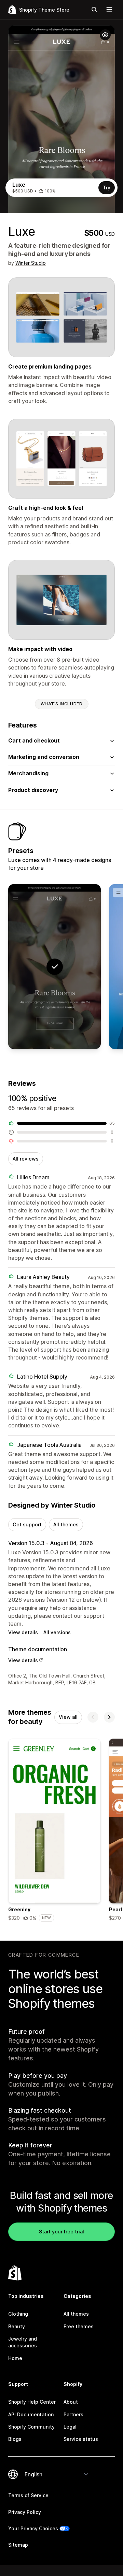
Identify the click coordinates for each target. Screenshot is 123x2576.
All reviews (26, 1159)
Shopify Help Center (32, 2402)
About (71, 2402)
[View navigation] (109, 10)
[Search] (94, 10)
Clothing (18, 2314)
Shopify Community (31, 2427)
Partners (73, 2414)
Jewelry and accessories (23, 2342)
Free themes (79, 2326)
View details (23, 1632)
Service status (81, 2439)
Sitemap (18, 2545)
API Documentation (31, 2414)
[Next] (109, 1717)
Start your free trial (61, 2232)
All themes (66, 1524)
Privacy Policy (25, 2512)
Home (15, 2358)
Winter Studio (31, 263)
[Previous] (93, 1717)
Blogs (15, 2439)
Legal (70, 2427)
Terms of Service (28, 2495)
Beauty (17, 2326)
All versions (57, 1632)
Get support (27, 1524)
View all (68, 1717)
